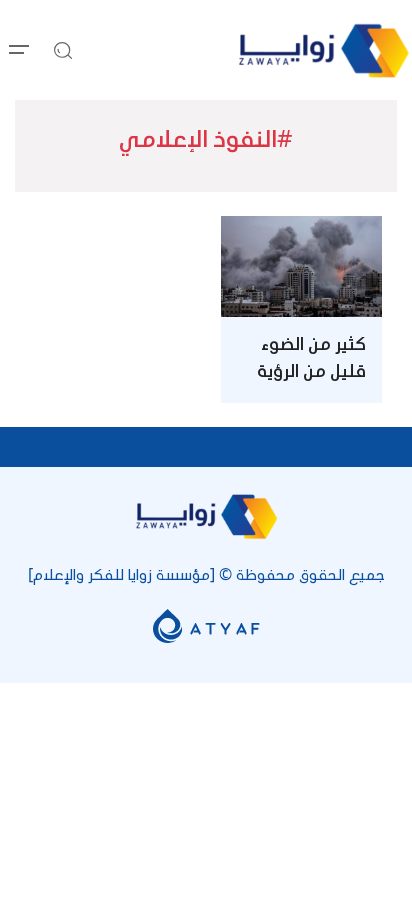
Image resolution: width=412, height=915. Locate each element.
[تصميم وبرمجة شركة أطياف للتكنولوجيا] (206, 625)
